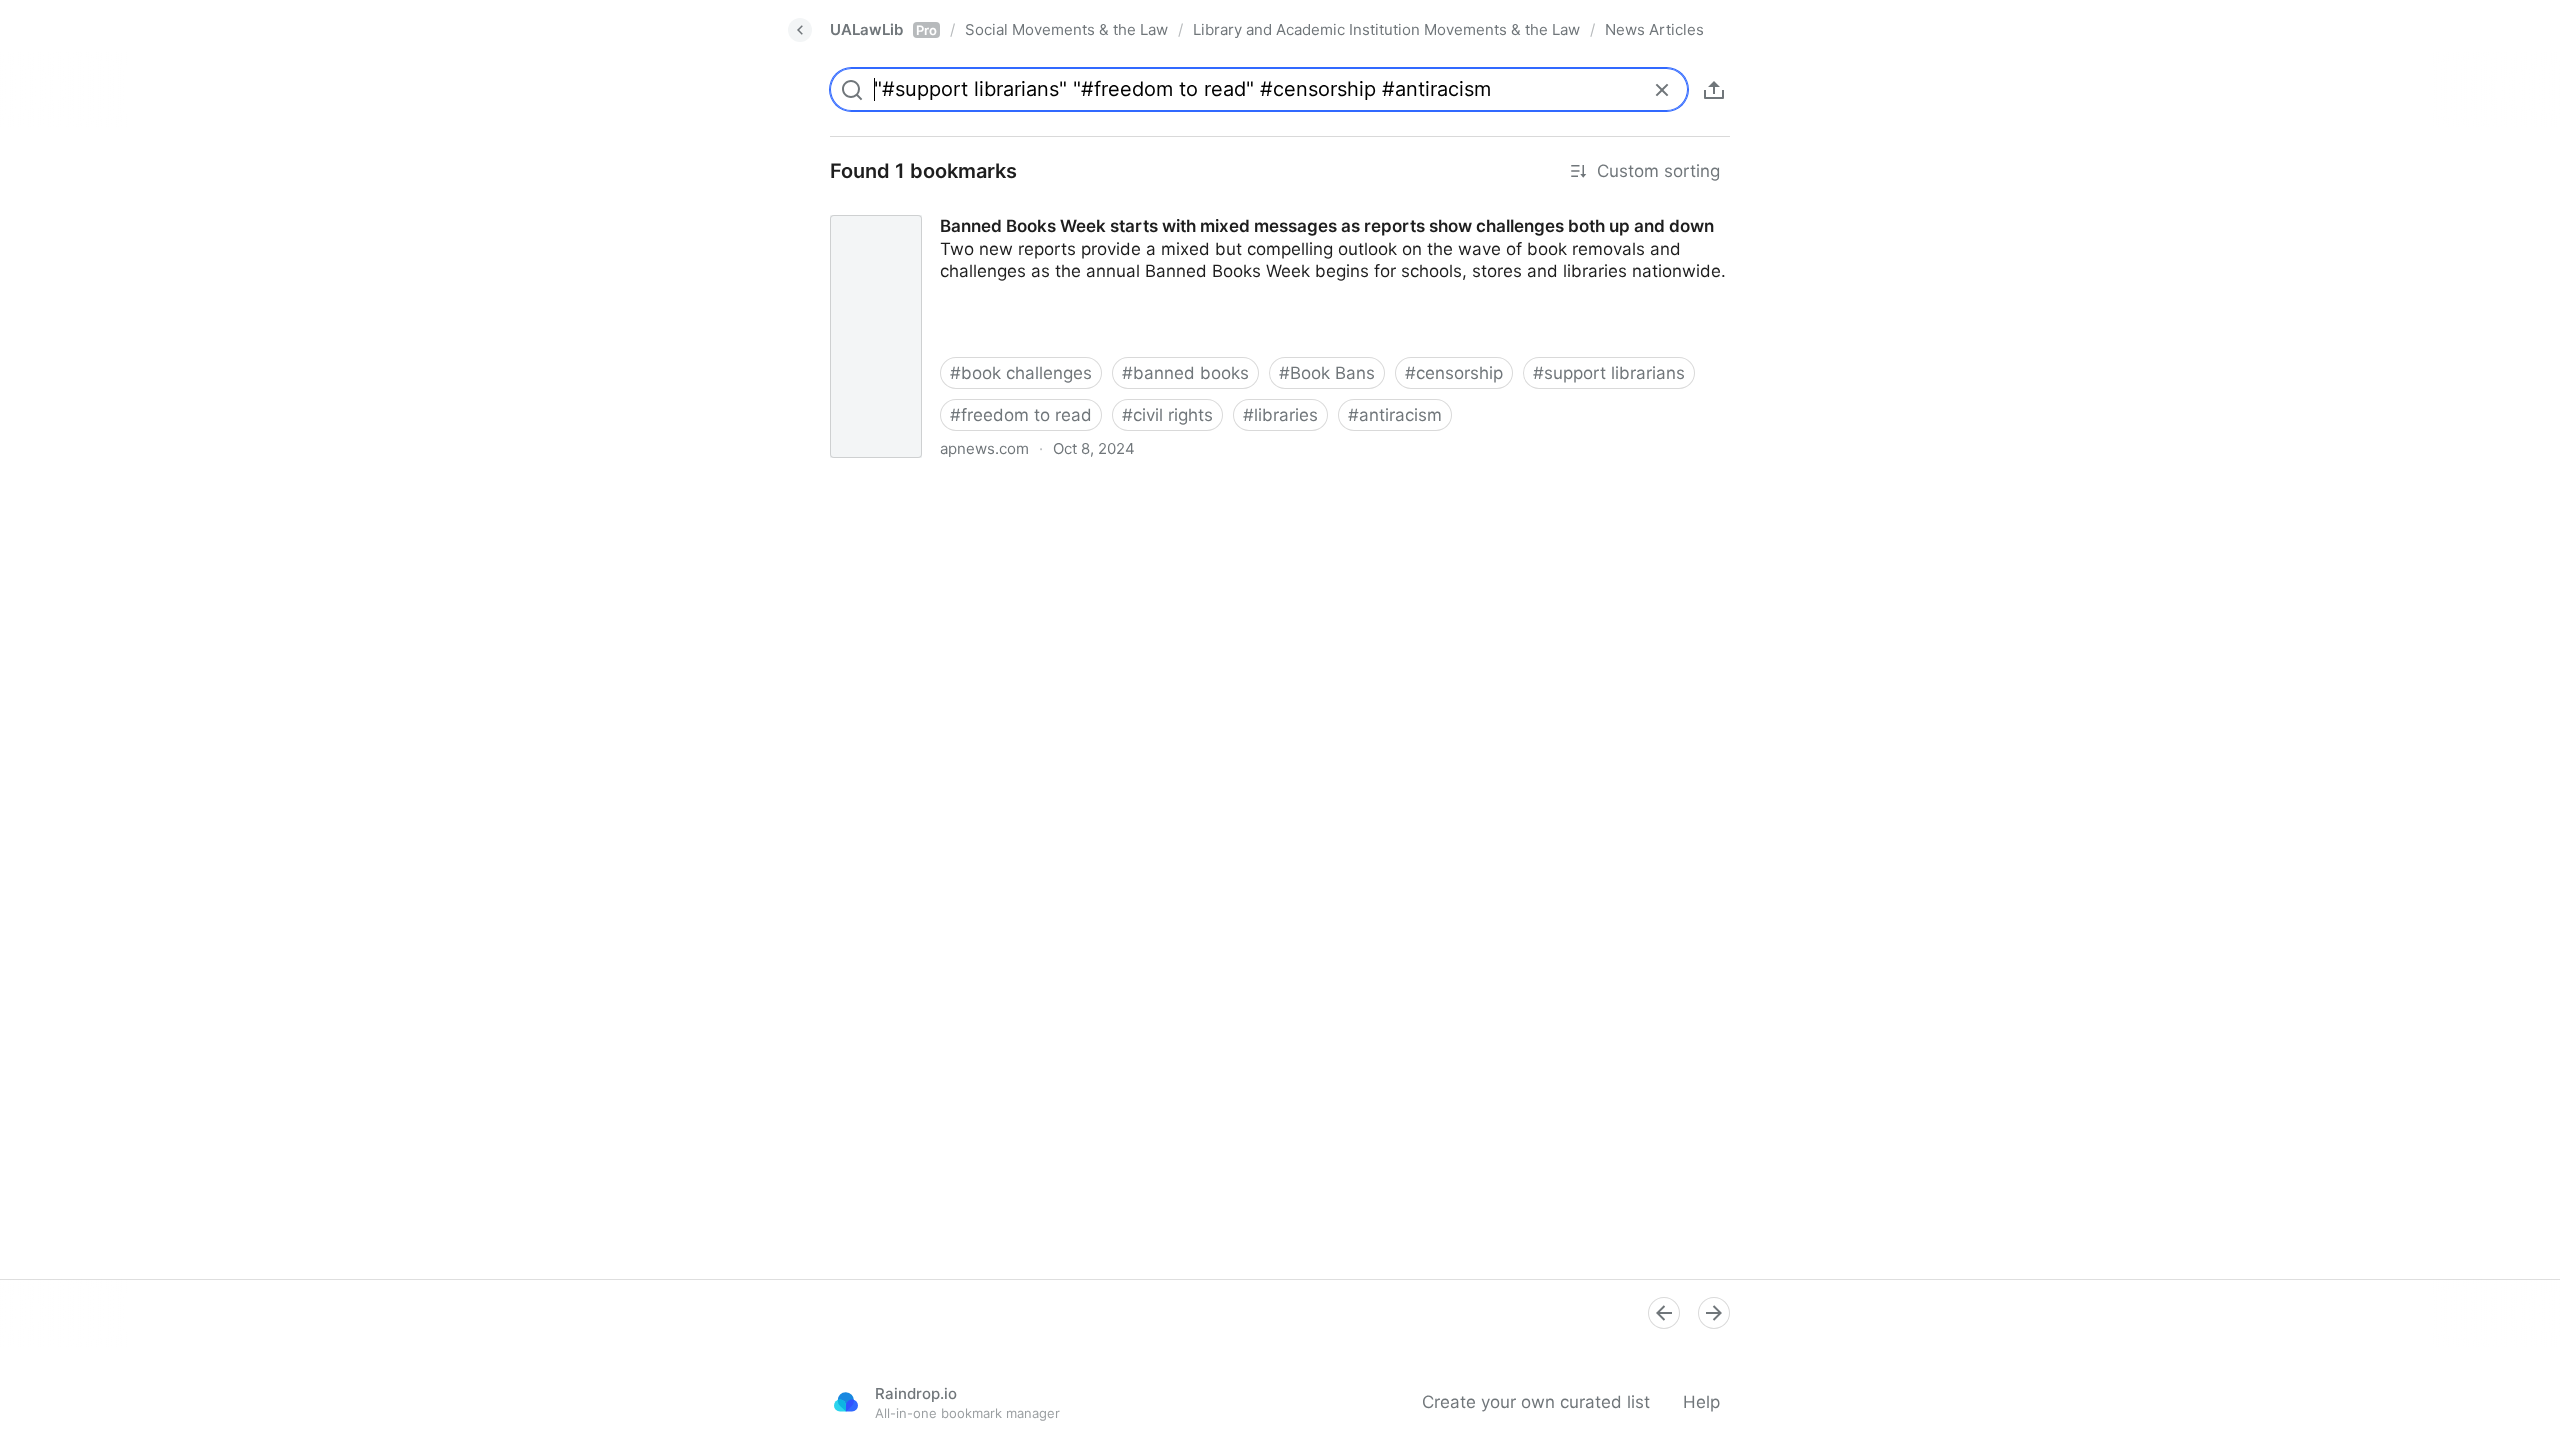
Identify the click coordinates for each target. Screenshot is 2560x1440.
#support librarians (1609, 373)
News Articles (1654, 29)
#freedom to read (1021, 415)
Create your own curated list (1536, 1402)
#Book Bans (1327, 373)
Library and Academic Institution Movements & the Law (1386, 29)
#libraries (1280, 415)
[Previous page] (1664, 1313)
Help (1701, 1402)
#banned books (1185, 373)
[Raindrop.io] (846, 1402)
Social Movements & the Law (1066, 29)
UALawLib (883, 29)
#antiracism (1395, 415)
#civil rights (1167, 415)
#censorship (1454, 373)
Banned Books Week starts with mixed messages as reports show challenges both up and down (1200, 208)
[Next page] (1714, 1313)
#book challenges (1021, 373)
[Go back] (800, 30)
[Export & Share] (1714, 90)
